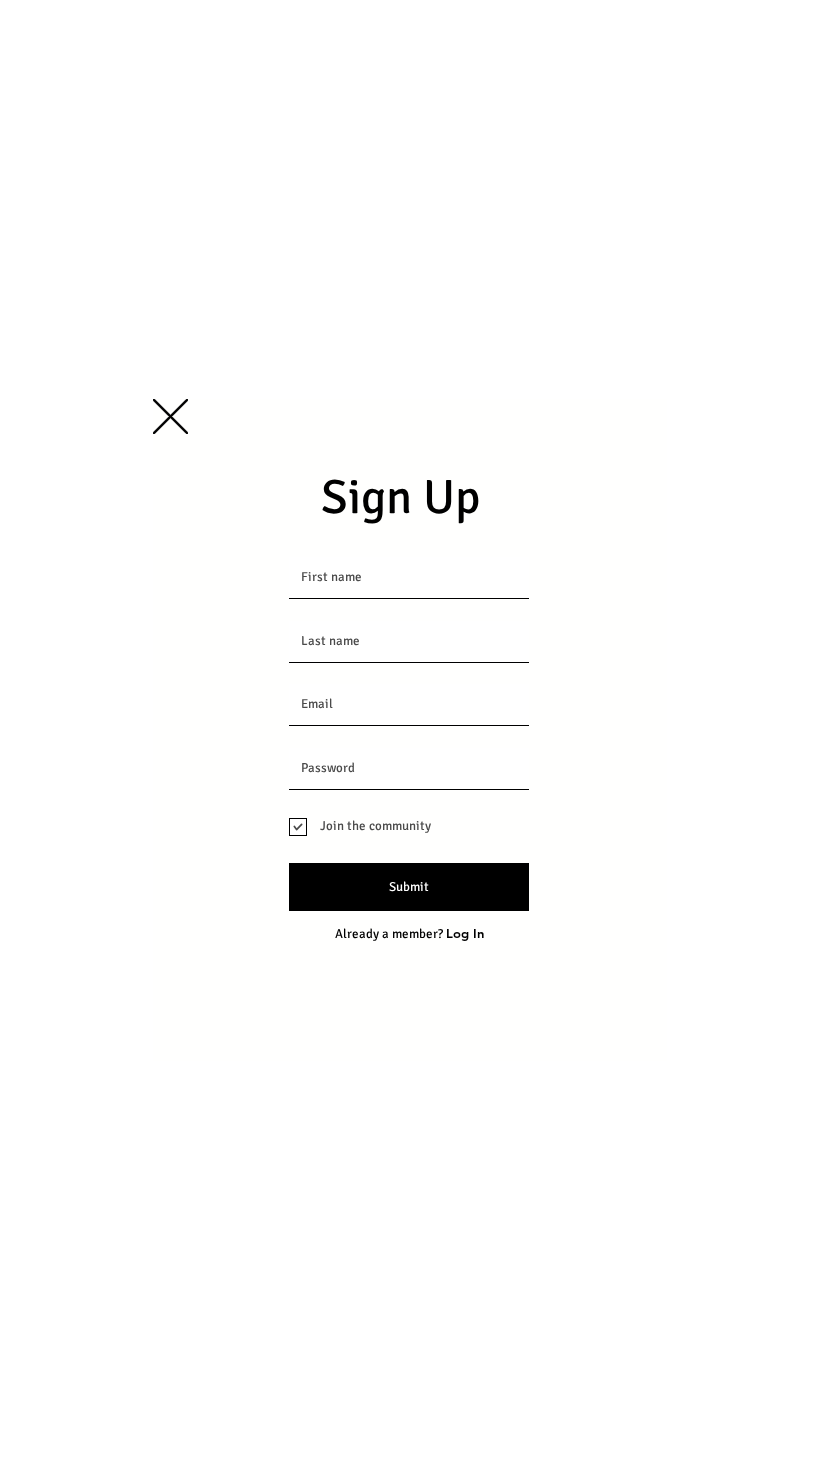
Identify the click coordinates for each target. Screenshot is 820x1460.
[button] (170, 416)
